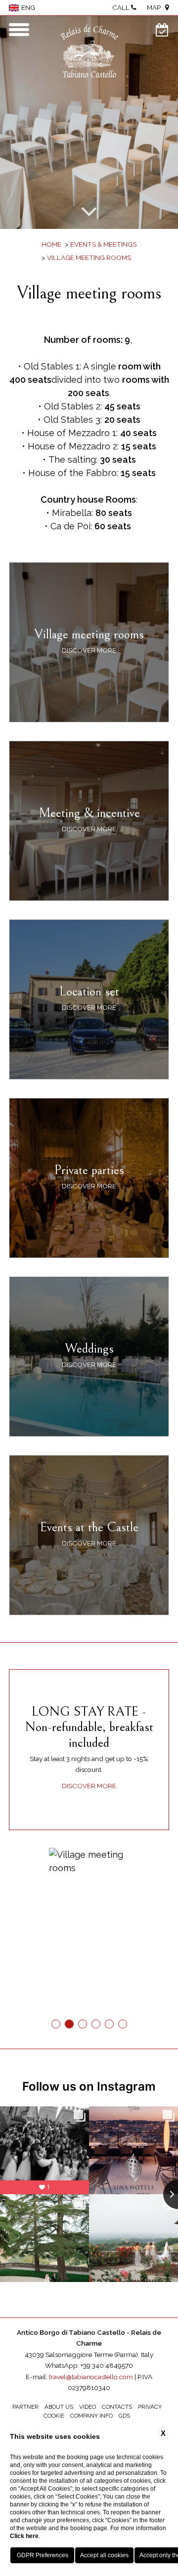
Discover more (89, 1786)
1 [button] (56, 2024)
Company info (91, 2416)
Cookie (54, 2416)
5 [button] (109, 2024)
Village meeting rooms (89, 258)
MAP (156, 8)
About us (59, 2407)
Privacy (150, 2407)
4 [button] (96, 2024)
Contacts (117, 2407)
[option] (89, 122)
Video (88, 2407)
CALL (122, 8)
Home (51, 244)
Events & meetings (103, 244)
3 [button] (82, 2024)
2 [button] (69, 2024)
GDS (124, 2416)
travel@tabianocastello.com (91, 2377)
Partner (25, 2407)
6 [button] (122, 2024)
